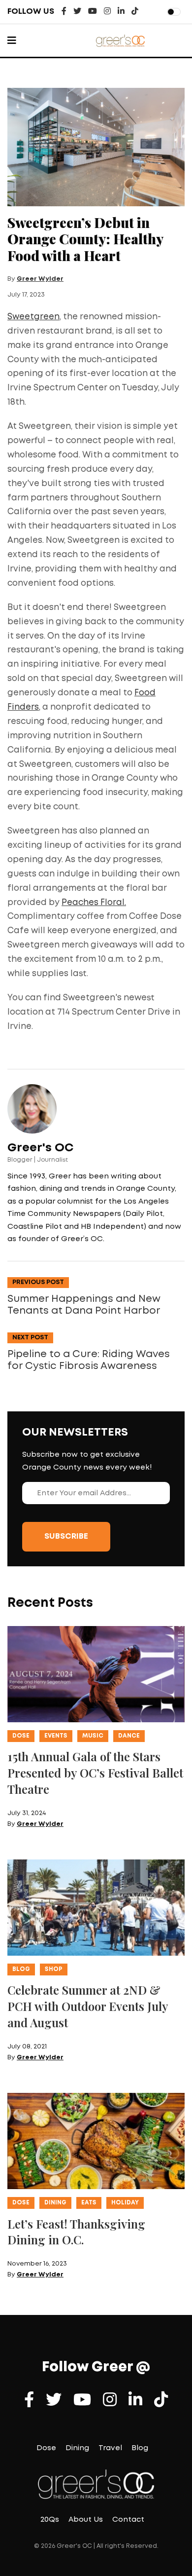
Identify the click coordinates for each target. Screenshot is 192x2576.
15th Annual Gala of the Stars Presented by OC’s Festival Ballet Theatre (95, 1773)
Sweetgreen (33, 317)
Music (93, 1736)
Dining (55, 2203)
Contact (128, 2520)
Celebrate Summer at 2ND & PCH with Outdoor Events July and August (88, 2006)
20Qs (50, 2520)
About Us (86, 2520)
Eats (89, 2203)
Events (56, 1736)
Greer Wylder (40, 279)
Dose (21, 1736)
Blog (21, 1969)
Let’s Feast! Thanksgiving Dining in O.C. (76, 2232)
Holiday (125, 2203)
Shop (54, 1969)
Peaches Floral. (94, 903)
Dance (129, 1736)
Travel (110, 2448)
